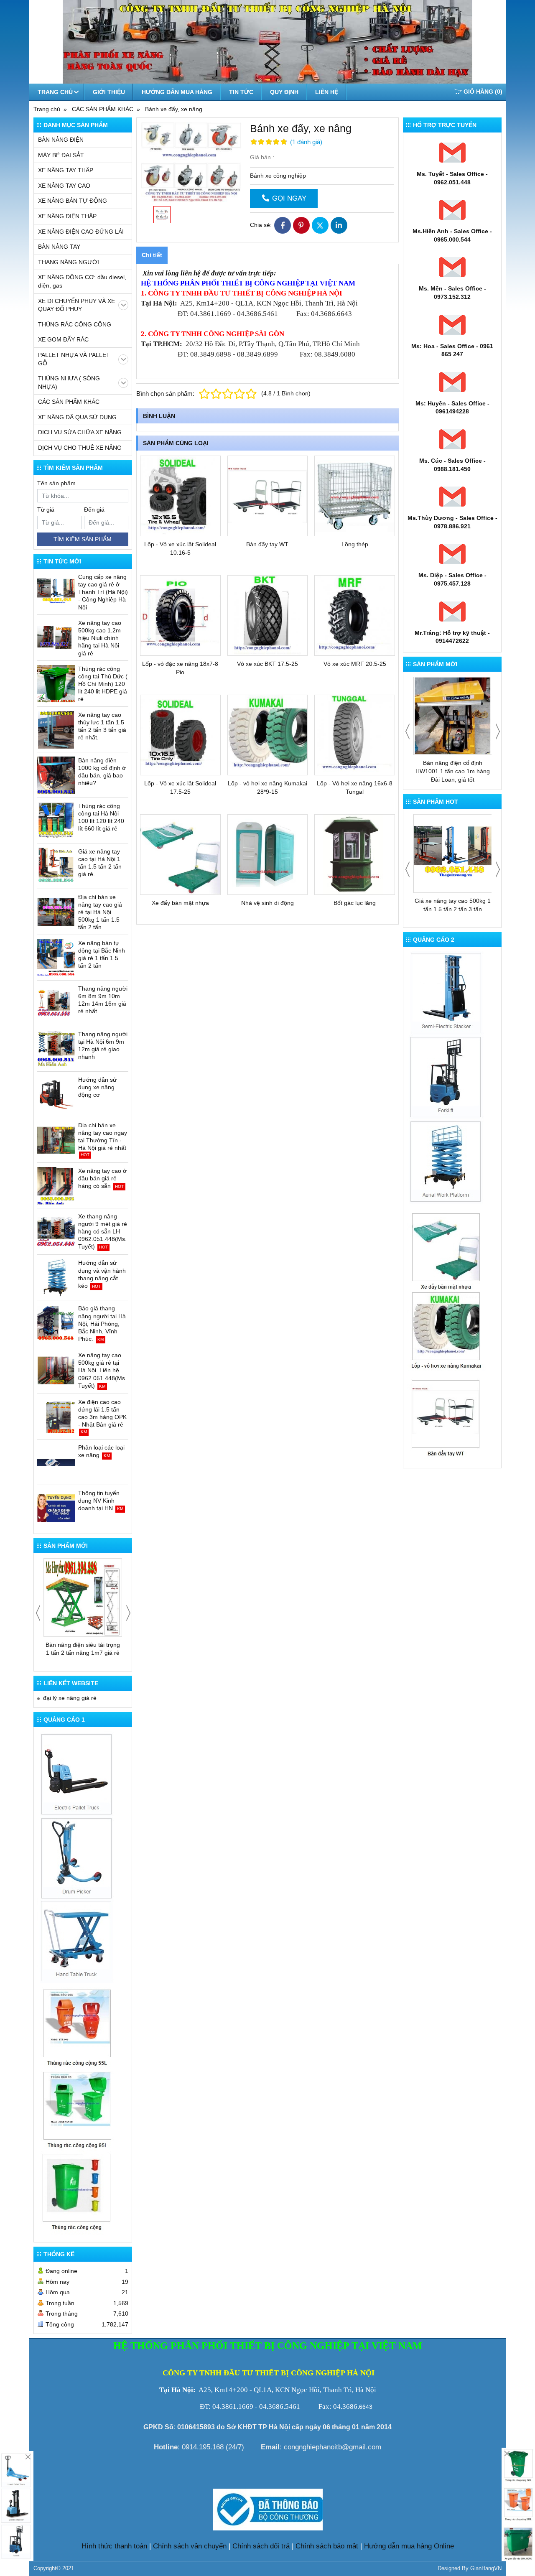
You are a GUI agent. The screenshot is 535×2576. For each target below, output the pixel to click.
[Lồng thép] (355, 496)
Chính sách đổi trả (261, 2546)
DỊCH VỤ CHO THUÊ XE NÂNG (80, 448)
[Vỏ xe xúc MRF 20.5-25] (355, 615)
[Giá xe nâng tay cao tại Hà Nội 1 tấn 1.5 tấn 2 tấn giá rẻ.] (56, 866)
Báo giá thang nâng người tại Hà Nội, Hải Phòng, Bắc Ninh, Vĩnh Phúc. (102, 1324)
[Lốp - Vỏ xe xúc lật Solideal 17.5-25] (180, 735)
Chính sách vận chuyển (190, 2546)
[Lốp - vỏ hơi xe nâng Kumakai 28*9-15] (268, 735)
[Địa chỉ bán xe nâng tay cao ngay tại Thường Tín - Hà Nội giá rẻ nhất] (56, 1140)
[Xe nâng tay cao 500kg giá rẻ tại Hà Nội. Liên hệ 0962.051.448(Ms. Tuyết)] (56, 1370)
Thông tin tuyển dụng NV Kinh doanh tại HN (99, 1501)
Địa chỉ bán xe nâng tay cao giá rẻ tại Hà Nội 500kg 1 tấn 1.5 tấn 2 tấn (100, 912)
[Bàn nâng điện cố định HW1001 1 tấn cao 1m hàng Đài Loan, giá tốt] (453, 716)
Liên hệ (327, 92)
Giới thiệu (109, 92)
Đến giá (94, 510)
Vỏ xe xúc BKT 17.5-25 (267, 664)
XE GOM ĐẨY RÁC (63, 339)
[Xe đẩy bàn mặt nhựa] (180, 855)
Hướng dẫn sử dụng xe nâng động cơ (97, 1087)
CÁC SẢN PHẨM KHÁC (69, 402)
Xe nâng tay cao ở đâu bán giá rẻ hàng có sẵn (102, 1178)
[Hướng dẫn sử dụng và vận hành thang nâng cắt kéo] (56, 1278)
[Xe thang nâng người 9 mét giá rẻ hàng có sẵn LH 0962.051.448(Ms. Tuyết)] (56, 1231)
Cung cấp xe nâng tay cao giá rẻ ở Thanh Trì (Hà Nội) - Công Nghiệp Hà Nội (103, 592)
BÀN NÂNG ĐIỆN (61, 140)
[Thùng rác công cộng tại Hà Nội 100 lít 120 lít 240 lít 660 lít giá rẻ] (56, 821)
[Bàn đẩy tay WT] (268, 496)
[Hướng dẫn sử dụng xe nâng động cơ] (56, 1095)
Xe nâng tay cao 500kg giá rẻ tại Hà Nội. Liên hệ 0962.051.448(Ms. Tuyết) (102, 1370)
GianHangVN (486, 2568)
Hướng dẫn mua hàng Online (409, 2546)
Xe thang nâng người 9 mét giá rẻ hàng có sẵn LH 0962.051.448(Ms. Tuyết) (103, 1232)
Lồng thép (355, 544)
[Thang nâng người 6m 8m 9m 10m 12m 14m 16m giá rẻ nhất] (56, 1004)
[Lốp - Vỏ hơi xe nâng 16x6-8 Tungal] (355, 735)
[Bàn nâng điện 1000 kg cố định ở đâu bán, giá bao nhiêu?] (56, 775)
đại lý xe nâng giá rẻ (70, 1698)
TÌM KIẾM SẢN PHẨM (83, 539)
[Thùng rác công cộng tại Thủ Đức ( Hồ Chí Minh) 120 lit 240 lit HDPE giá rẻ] (56, 684)
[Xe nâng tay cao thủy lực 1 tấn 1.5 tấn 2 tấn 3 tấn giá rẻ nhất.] (56, 730)
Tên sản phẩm (56, 483)
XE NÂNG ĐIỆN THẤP (67, 216)
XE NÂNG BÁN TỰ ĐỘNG (73, 201)
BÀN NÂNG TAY (59, 247)
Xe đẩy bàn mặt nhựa (180, 903)
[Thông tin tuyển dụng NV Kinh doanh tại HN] (56, 1508)
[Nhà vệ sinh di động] (268, 855)
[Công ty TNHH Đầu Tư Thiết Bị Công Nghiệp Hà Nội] (77, 1857)
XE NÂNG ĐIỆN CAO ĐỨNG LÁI (81, 232)
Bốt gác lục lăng (355, 903)
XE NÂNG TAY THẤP (66, 170)
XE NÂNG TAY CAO (64, 186)
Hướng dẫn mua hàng (177, 92)
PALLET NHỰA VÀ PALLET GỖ (74, 359)
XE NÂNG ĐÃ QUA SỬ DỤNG (77, 417)
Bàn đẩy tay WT (267, 544)
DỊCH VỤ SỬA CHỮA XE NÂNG (80, 432)
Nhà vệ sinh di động (267, 903)
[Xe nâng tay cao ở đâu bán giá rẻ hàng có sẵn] (56, 1186)
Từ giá (46, 510)
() (483, 92)
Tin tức (241, 92)
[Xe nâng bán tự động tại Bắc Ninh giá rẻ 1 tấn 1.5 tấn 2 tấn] (56, 958)
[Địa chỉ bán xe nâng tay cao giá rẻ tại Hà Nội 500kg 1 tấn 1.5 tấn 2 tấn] (56, 912)
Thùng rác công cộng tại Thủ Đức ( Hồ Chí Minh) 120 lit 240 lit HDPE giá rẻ (103, 684)
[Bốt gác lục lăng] (355, 855)
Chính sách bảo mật (327, 2546)
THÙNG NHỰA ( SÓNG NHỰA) (69, 382)
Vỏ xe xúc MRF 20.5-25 (355, 664)
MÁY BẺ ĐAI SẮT (61, 155)
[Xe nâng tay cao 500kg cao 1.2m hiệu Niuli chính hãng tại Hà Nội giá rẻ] (56, 638)
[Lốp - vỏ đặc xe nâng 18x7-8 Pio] (180, 615)
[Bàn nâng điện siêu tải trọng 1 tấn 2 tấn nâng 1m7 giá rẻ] (83, 1598)
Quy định (284, 92)
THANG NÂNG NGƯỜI (69, 262)
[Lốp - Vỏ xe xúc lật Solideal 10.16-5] (180, 496)
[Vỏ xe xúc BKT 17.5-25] (268, 615)
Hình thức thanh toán (114, 2546)
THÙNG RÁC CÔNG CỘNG (75, 324)
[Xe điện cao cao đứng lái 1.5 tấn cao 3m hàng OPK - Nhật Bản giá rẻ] (56, 1417)
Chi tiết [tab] (152, 255)
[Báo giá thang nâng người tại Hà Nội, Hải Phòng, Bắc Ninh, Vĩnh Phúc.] (56, 1323)
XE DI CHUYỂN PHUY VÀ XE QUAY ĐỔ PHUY (76, 305)
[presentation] (38, 1613)
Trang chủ (55, 92)
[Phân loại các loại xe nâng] (56, 1463)
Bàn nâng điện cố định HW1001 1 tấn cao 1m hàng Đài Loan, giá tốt (453, 771)
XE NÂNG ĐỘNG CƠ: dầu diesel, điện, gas (82, 281)
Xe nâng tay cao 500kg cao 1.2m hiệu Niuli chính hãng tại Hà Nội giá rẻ (100, 638)
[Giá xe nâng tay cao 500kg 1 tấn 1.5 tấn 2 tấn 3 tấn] (453, 854)
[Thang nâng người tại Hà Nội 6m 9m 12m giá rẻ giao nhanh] (56, 1049)
